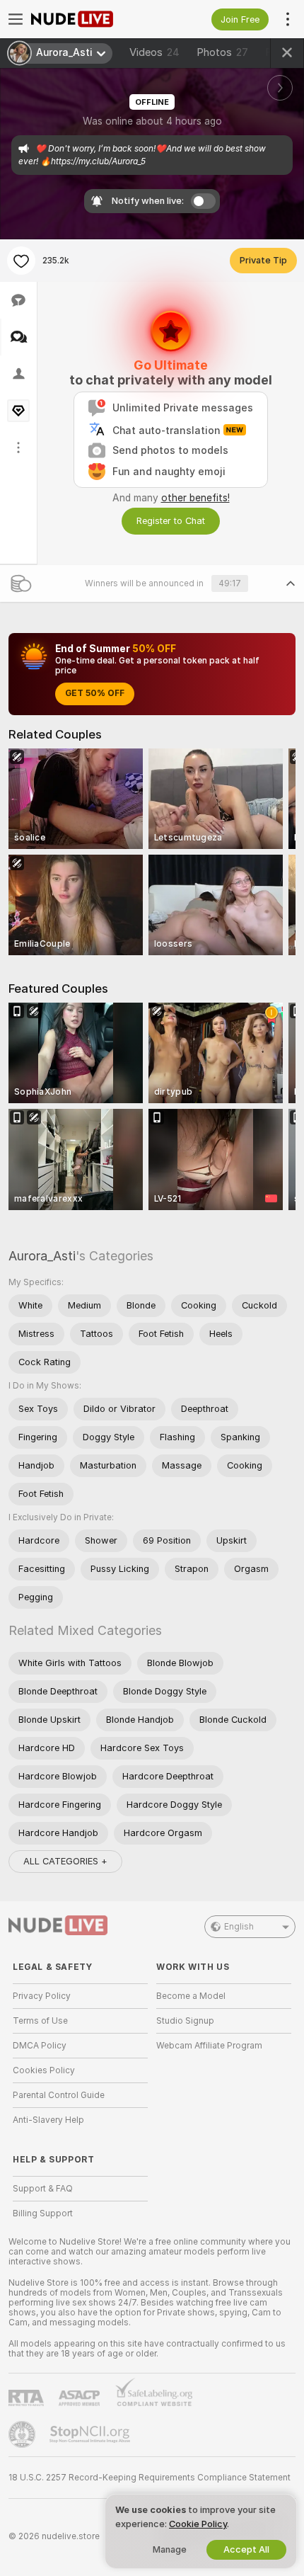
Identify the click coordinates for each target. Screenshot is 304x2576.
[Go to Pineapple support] (23, 2434)
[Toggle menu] (16, 19)
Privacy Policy (42, 1996)
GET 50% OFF (95, 693)
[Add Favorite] (21, 261)
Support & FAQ (43, 2189)
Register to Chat (171, 521)
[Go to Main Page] (92, 19)
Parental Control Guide (59, 2095)
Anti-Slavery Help (48, 2120)
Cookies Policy (44, 2070)
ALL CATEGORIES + (65, 1861)
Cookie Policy (198, 2524)
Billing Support (43, 2213)
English (239, 1927)
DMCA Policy (40, 2046)
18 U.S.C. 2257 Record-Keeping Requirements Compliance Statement (150, 2478)
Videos (154, 52)
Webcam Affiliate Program (209, 2046)
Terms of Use (40, 2021)
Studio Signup (185, 2021)
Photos (222, 52)
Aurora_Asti (42, 1256)
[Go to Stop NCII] (91, 2434)
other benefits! (195, 498)
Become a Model (191, 1996)
